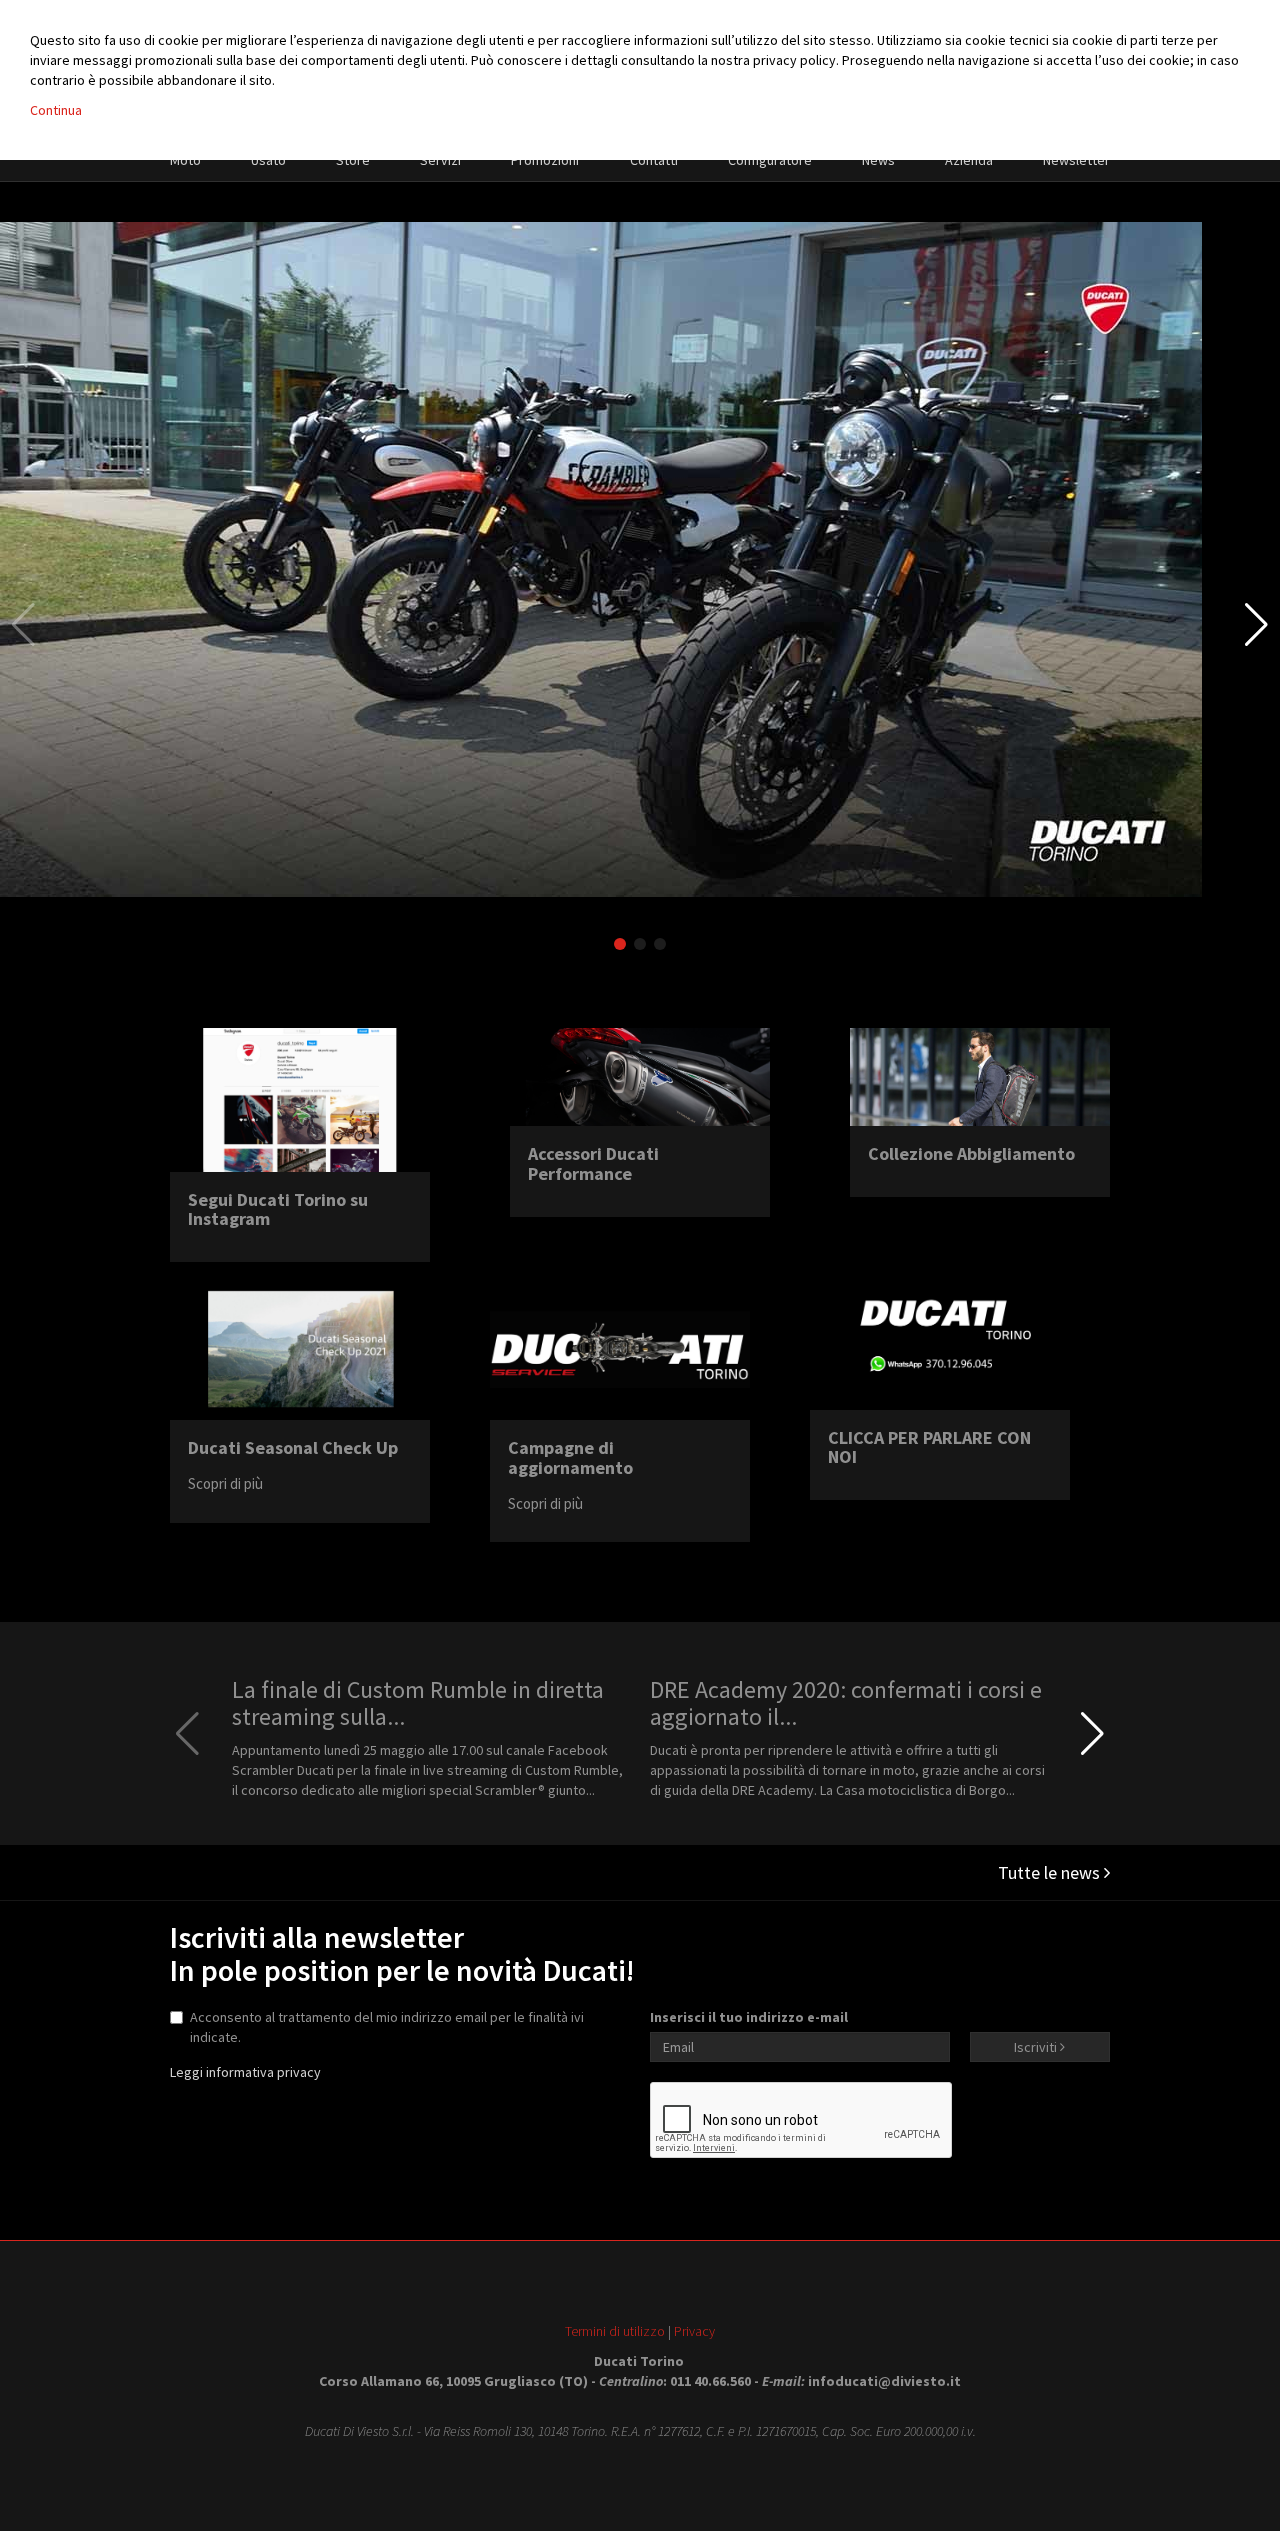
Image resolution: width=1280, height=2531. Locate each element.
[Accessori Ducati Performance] (640, 1077)
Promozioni (545, 160)
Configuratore (770, 160)
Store (353, 160)
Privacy (694, 2331)
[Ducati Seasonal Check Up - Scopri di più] (300, 1348)
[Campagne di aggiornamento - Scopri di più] (620, 1348)
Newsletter (1076, 160)
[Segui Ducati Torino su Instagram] (300, 1099)
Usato (268, 160)
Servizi (440, 160)
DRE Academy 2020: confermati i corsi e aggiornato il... (846, 1702)
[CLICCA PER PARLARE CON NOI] (940, 1343)
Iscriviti (1037, 2047)
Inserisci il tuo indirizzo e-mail (749, 2017)
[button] (1256, 625)
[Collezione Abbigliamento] (980, 1077)
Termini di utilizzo (615, 2331)
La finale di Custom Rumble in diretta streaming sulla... (418, 1702)
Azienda (969, 160)
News (878, 160)
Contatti (654, 160)
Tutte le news (1051, 1872)
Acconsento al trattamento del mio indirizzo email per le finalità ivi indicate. (387, 2027)
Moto (185, 160)
